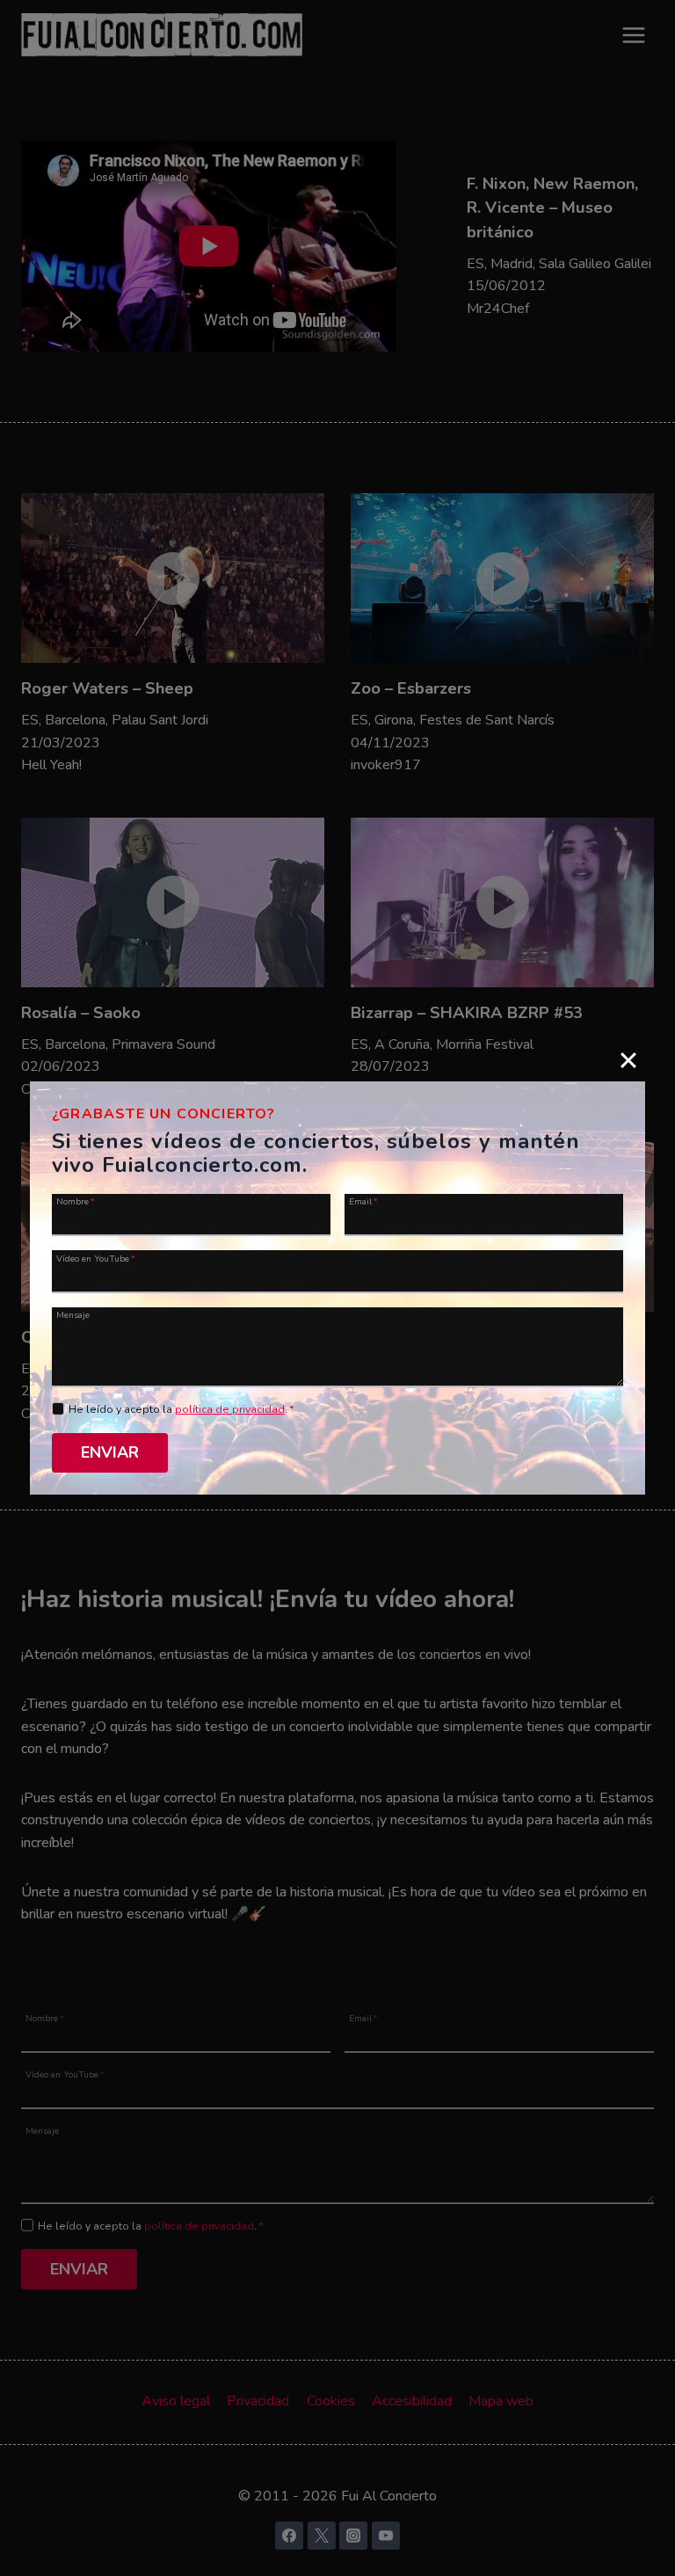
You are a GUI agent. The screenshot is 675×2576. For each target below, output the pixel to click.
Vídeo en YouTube (96, 1258)
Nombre (76, 1201)
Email (363, 1201)
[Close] (628, 1059)
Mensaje (73, 1314)
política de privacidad (230, 1409)
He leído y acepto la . (181, 1409)
